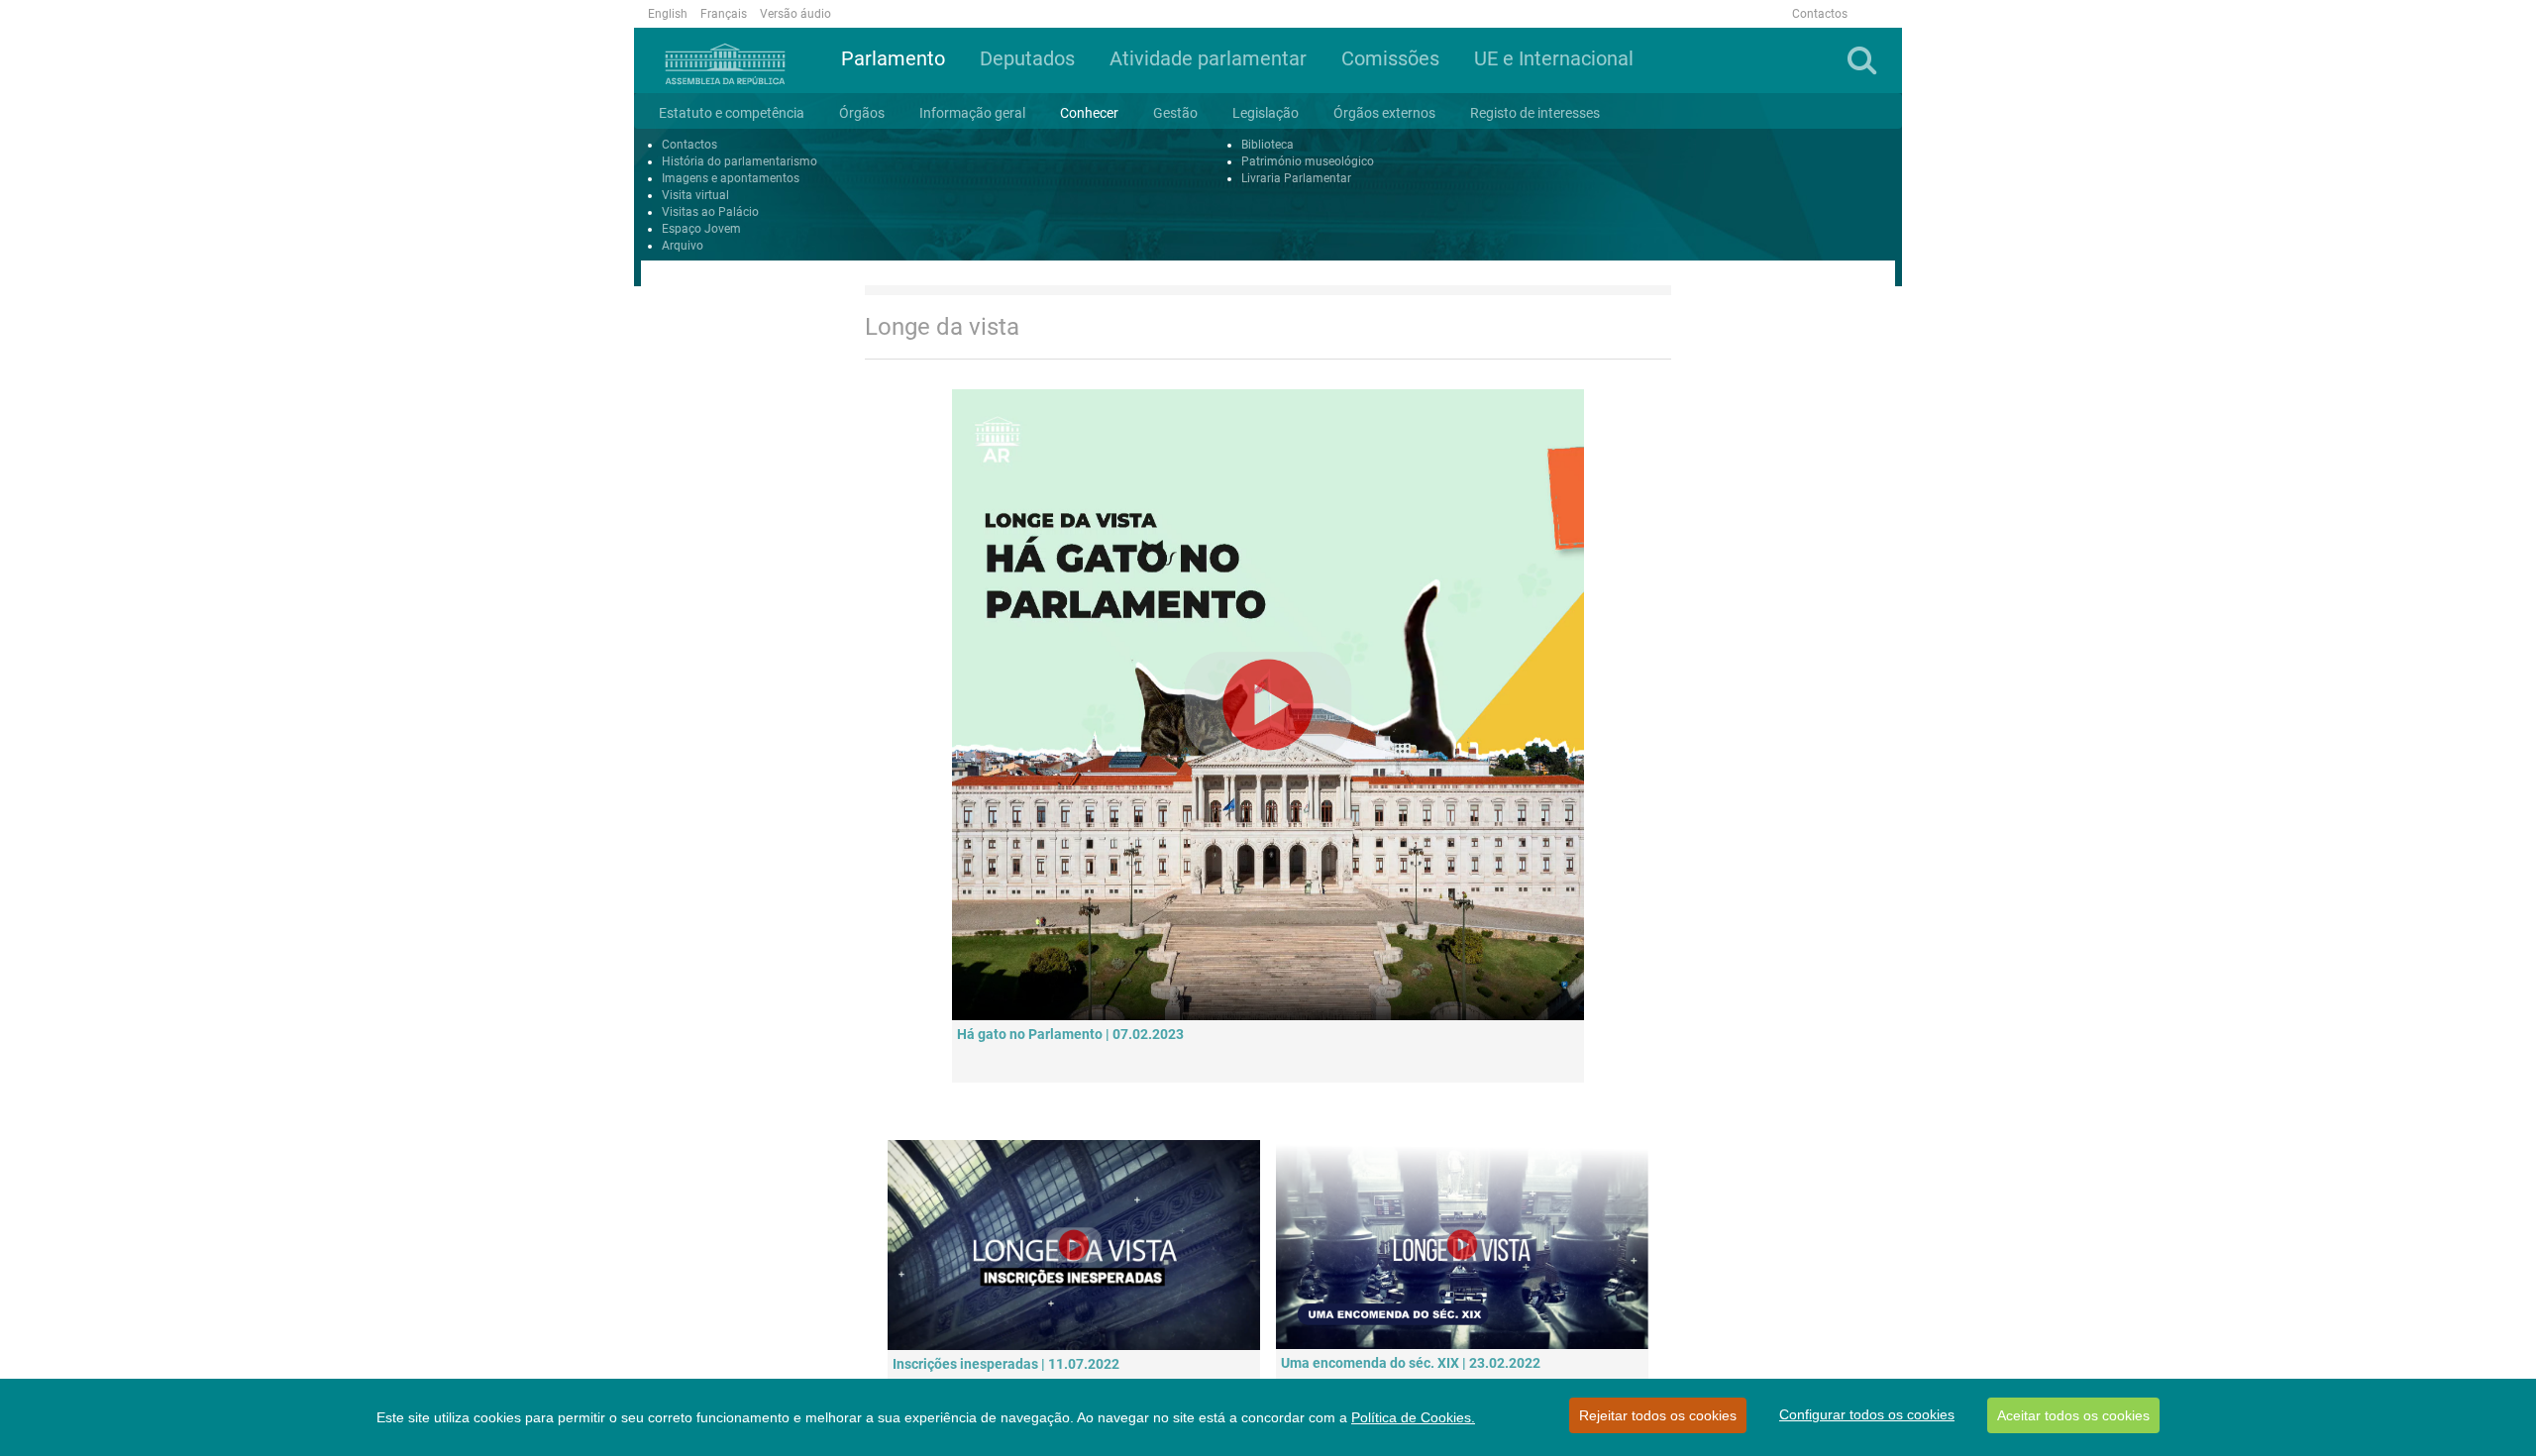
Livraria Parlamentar (1296, 178)
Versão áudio (795, 14)
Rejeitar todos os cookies (1658, 1415)
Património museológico (1308, 161)
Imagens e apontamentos (731, 178)
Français (724, 14)
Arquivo (683, 246)
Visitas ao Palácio (710, 212)
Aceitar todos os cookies (2073, 1415)
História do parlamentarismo (740, 161)
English (668, 14)
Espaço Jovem (701, 229)
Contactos (1820, 14)
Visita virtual (695, 195)
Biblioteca (1268, 145)
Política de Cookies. (1413, 1417)
